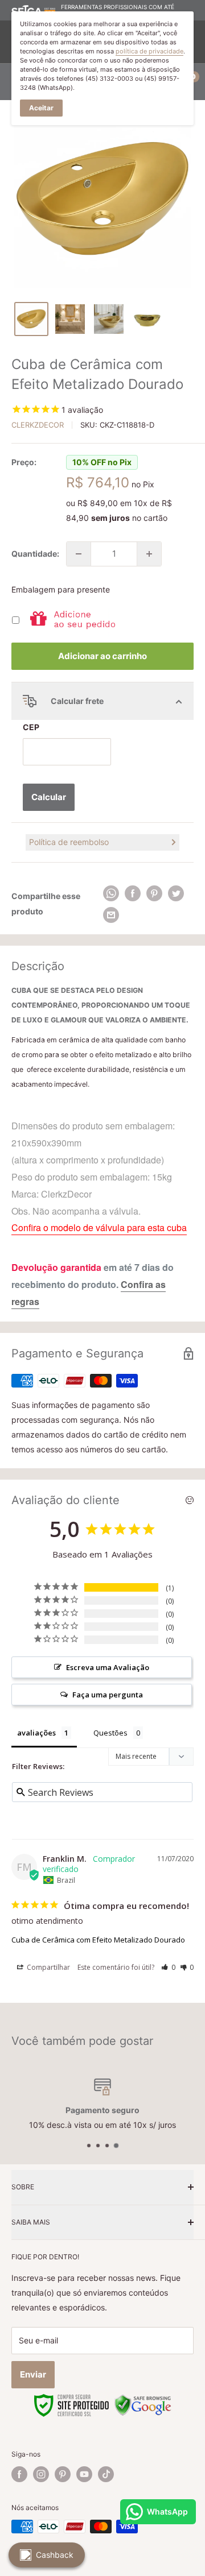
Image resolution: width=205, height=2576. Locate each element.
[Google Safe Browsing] (143, 2400)
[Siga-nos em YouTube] (84, 2474)
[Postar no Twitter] (176, 893)
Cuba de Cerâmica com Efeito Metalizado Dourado (98, 1940)
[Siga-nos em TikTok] (106, 2474)
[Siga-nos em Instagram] (41, 2474)
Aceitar (41, 108)
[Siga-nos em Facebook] (19, 2474)
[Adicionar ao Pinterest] (154, 893)
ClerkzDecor (38, 425)
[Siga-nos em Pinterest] (63, 2474)
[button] (168, 1967)
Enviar (33, 2374)
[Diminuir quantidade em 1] (79, 554)
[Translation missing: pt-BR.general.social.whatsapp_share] (111, 893)
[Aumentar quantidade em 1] (149, 554)
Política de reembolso (69, 842)
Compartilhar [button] (48, 1967)
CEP (31, 727)
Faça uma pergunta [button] (108, 1695)
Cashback (55, 2555)
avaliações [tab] (36, 1733)
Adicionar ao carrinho (102, 656)
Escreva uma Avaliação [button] (108, 1667)
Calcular (49, 797)
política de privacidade (149, 51)
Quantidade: (35, 554)
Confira (137, 1284)
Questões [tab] (110, 1733)
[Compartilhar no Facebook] (133, 893)
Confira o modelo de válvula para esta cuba (99, 1227)
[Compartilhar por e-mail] (111, 915)
